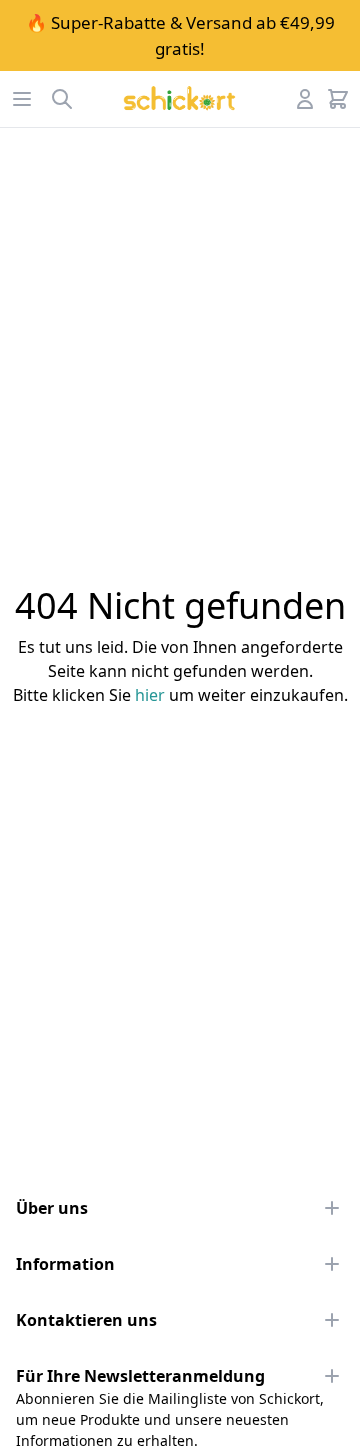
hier (150, 695)
